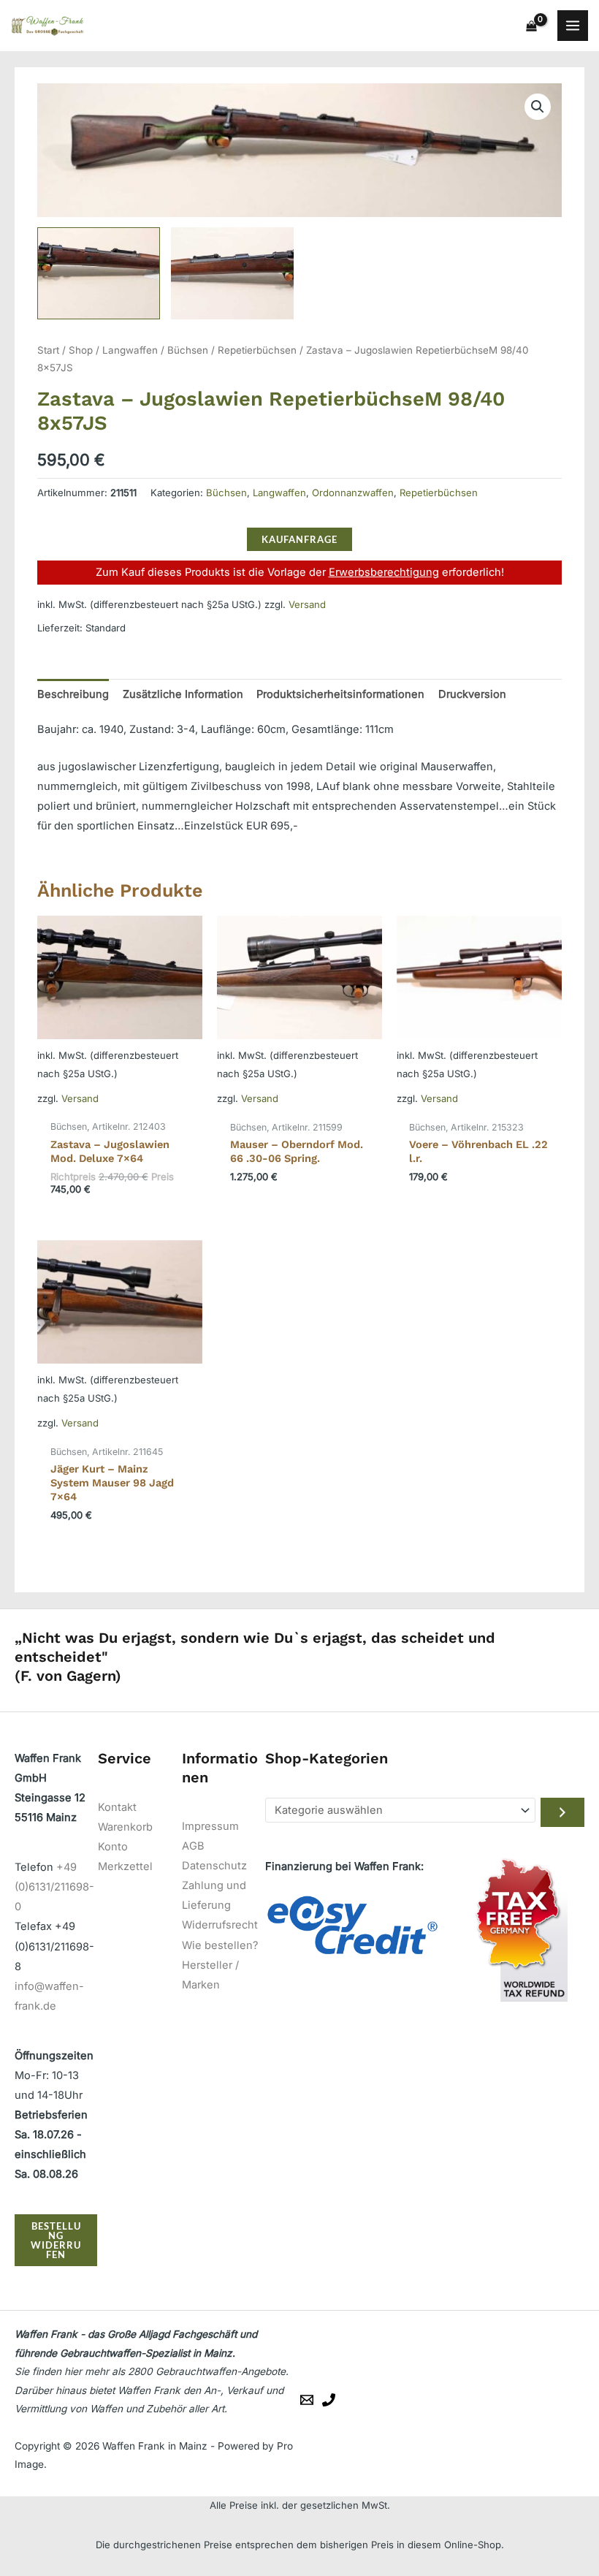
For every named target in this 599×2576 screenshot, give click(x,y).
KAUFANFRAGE (299, 539)
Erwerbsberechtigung (384, 572)
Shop (81, 350)
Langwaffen (130, 350)
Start (48, 350)
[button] (538, 107)
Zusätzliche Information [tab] (183, 694)
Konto (113, 1847)
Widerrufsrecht (220, 1925)
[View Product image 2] (232, 273)
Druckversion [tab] (472, 694)
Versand (307, 604)
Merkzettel (125, 1866)
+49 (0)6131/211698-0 (54, 1887)
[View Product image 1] (99, 273)
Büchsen (188, 350)
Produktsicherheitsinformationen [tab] (340, 694)
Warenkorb (125, 1827)
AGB (193, 1846)
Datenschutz (214, 1866)
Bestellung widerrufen (56, 2240)
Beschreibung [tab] (73, 694)
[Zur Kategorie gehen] (562, 1812)
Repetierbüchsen (257, 350)
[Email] (307, 2400)
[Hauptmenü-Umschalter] (573, 26)
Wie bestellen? (220, 1945)
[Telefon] (329, 2400)
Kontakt (117, 1807)
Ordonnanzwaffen (353, 493)
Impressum (210, 1826)
